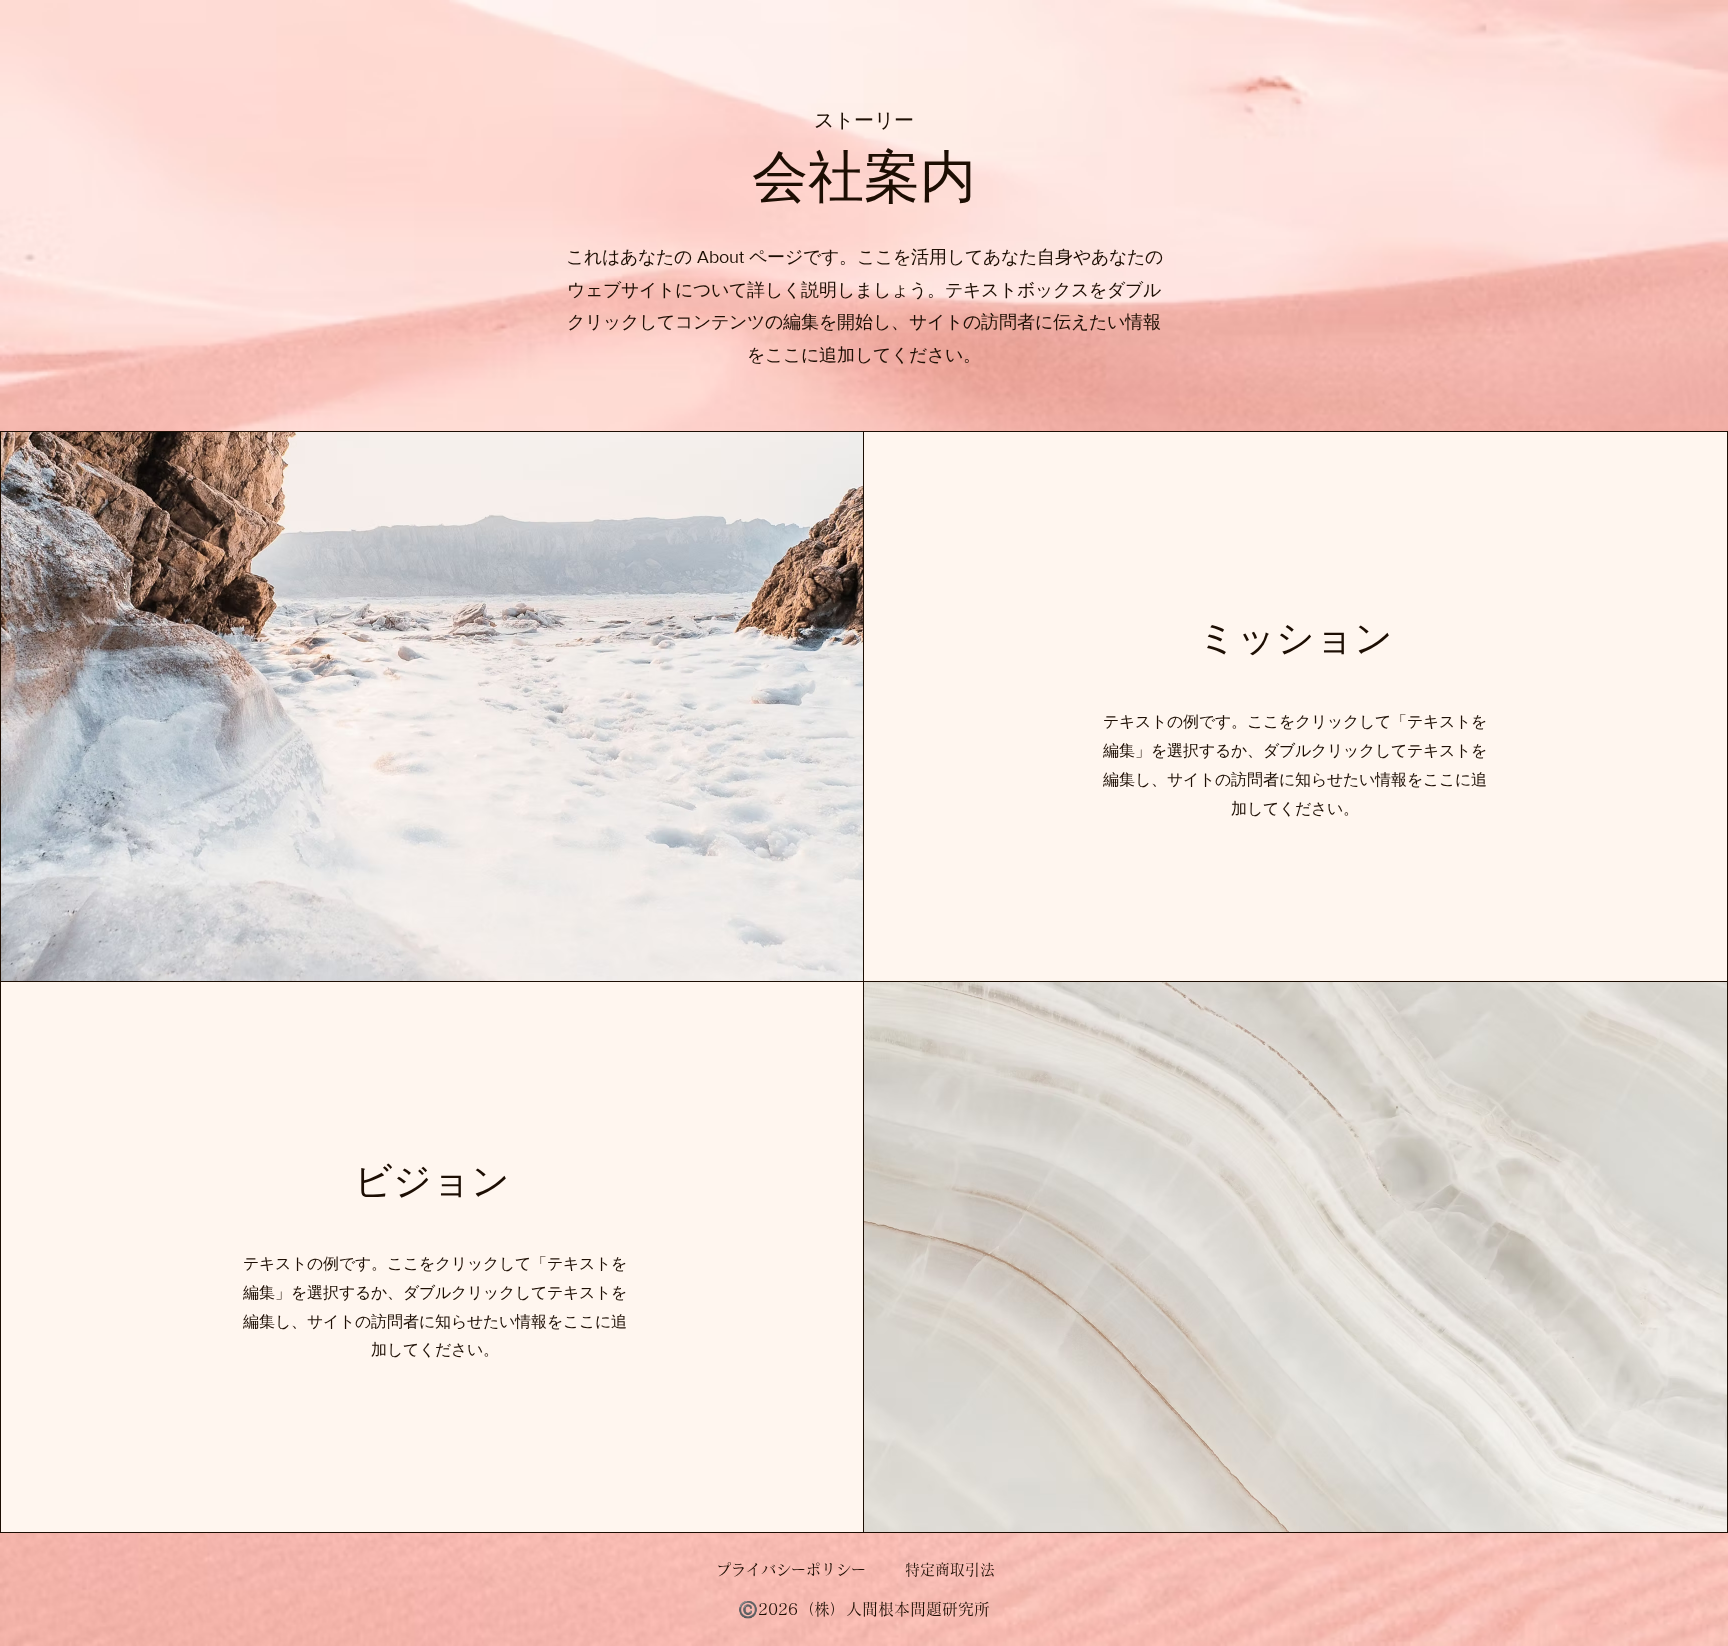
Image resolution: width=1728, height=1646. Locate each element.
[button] (863, 1609)
